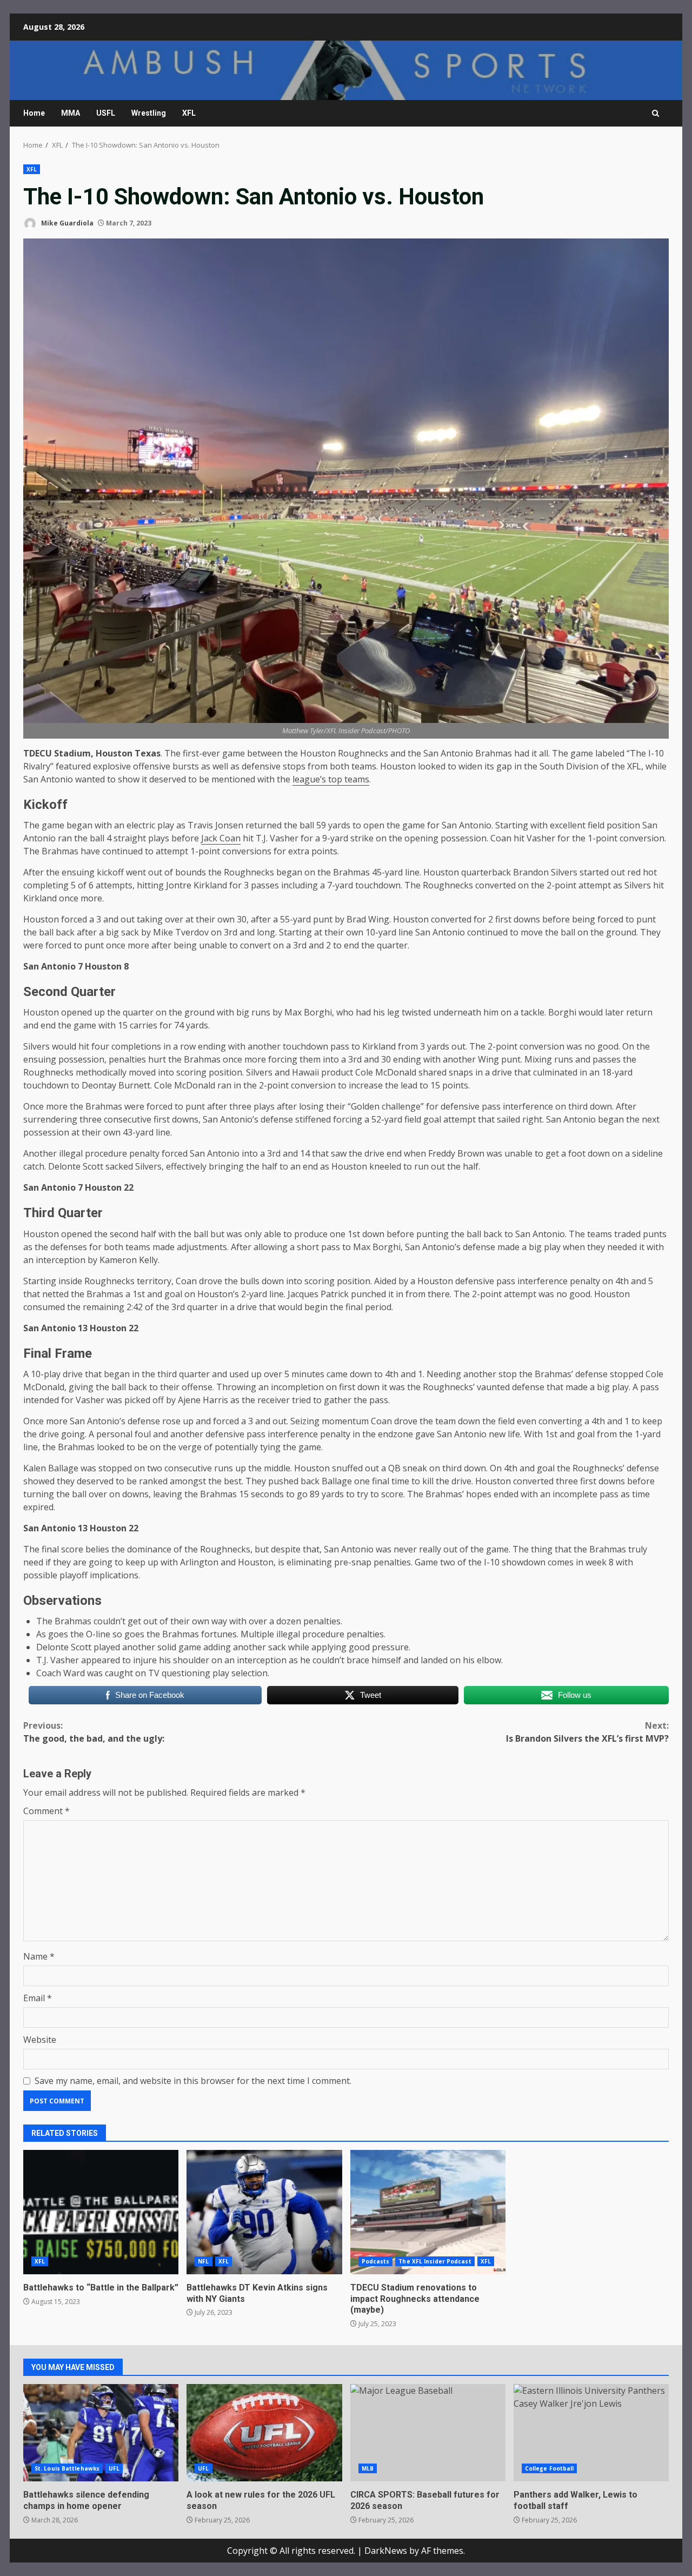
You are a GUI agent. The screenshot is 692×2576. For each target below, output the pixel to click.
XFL (189, 113)
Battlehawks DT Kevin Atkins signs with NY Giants (264, 2212)
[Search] (656, 113)
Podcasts (376, 2261)
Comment (46, 1811)
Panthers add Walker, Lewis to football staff (591, 2433)
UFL (114, 2468)
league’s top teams (331, 779)
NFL (203, 2261)
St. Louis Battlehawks (67, 2468)
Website (40, 2040)
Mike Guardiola (66, 223)
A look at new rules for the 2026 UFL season (264, 2433)
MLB (368, 2468)
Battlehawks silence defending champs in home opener (101, 2433)
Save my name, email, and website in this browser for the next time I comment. (193, 2081)
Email (38, 1998)
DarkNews (386, 2551)
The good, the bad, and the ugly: (94, 1732)
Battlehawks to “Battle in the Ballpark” (101, 2212)
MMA (71, 113)
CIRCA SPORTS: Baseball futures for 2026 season (428, 2433)
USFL (106, 113)
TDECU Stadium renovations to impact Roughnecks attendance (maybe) (428, 2212)
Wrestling (149, 113)
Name (39, 1956)
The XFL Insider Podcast (435, 2261)
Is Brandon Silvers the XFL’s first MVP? (587, 1732)
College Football (550, 2468)
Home (34, 113)
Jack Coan (221, 838)
